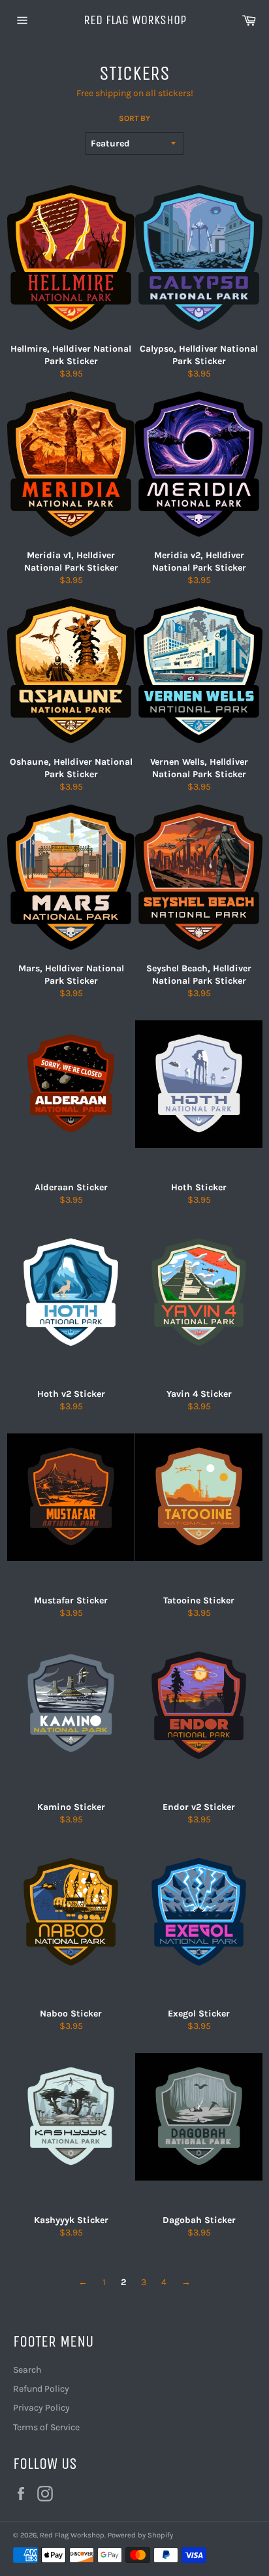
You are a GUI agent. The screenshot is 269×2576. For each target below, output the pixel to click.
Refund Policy (41, 2389)
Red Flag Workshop (135, 20)
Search (27, 2370)
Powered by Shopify (140, 2535)
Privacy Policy (41, 2408)
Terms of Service (46, 2427)
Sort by (134, 118)
